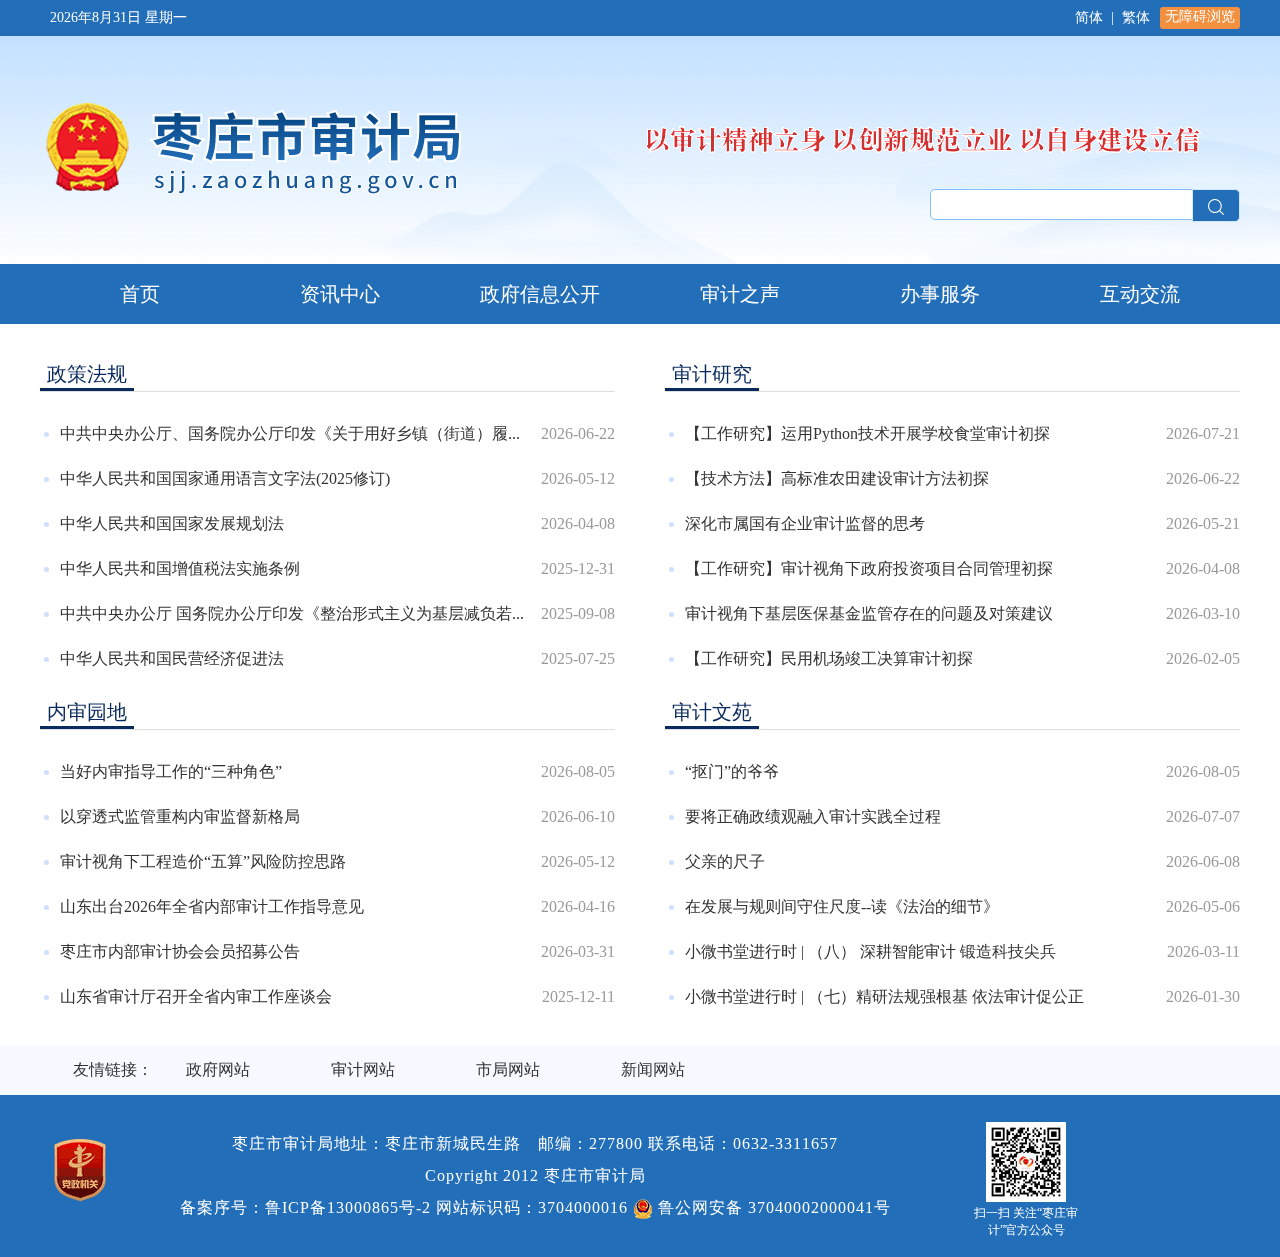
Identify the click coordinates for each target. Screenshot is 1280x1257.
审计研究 (712, 374)
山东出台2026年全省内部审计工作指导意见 (212, 906)
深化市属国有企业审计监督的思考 (805, 523)
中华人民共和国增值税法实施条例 (180, 568)
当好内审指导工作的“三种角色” (171, 771)
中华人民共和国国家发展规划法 (172, 523)
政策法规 (87, 374)
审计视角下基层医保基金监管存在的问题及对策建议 (869, 613)
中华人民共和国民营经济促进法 (172, 658)
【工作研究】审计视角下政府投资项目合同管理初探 (869, 568)
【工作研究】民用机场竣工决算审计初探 (829, 658)
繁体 (1136, 17)
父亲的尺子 (725, 861)
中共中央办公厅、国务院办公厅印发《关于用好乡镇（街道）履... (290, 433)
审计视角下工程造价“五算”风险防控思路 (203, 861)
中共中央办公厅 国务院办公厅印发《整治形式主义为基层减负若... (292, 613)
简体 (1089, 17)
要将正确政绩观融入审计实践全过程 (813, 816)
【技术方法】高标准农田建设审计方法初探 (837, 478)
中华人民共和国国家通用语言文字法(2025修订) (225, 478)
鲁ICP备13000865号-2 (348, 1207)
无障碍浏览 (1200, 16)
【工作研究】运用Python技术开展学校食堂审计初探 (867, 433)
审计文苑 (712, 712)
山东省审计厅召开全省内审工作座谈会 (196, 996)
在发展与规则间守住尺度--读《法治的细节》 (842, 906)
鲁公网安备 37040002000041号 (772, 1207)
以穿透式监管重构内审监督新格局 (180, 816)
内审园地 (87, 712)
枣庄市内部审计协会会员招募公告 (180, 951)
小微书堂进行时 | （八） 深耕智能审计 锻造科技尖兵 (870, 951)
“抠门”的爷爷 (732, 771)
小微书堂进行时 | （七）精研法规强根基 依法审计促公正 (884, 996)
